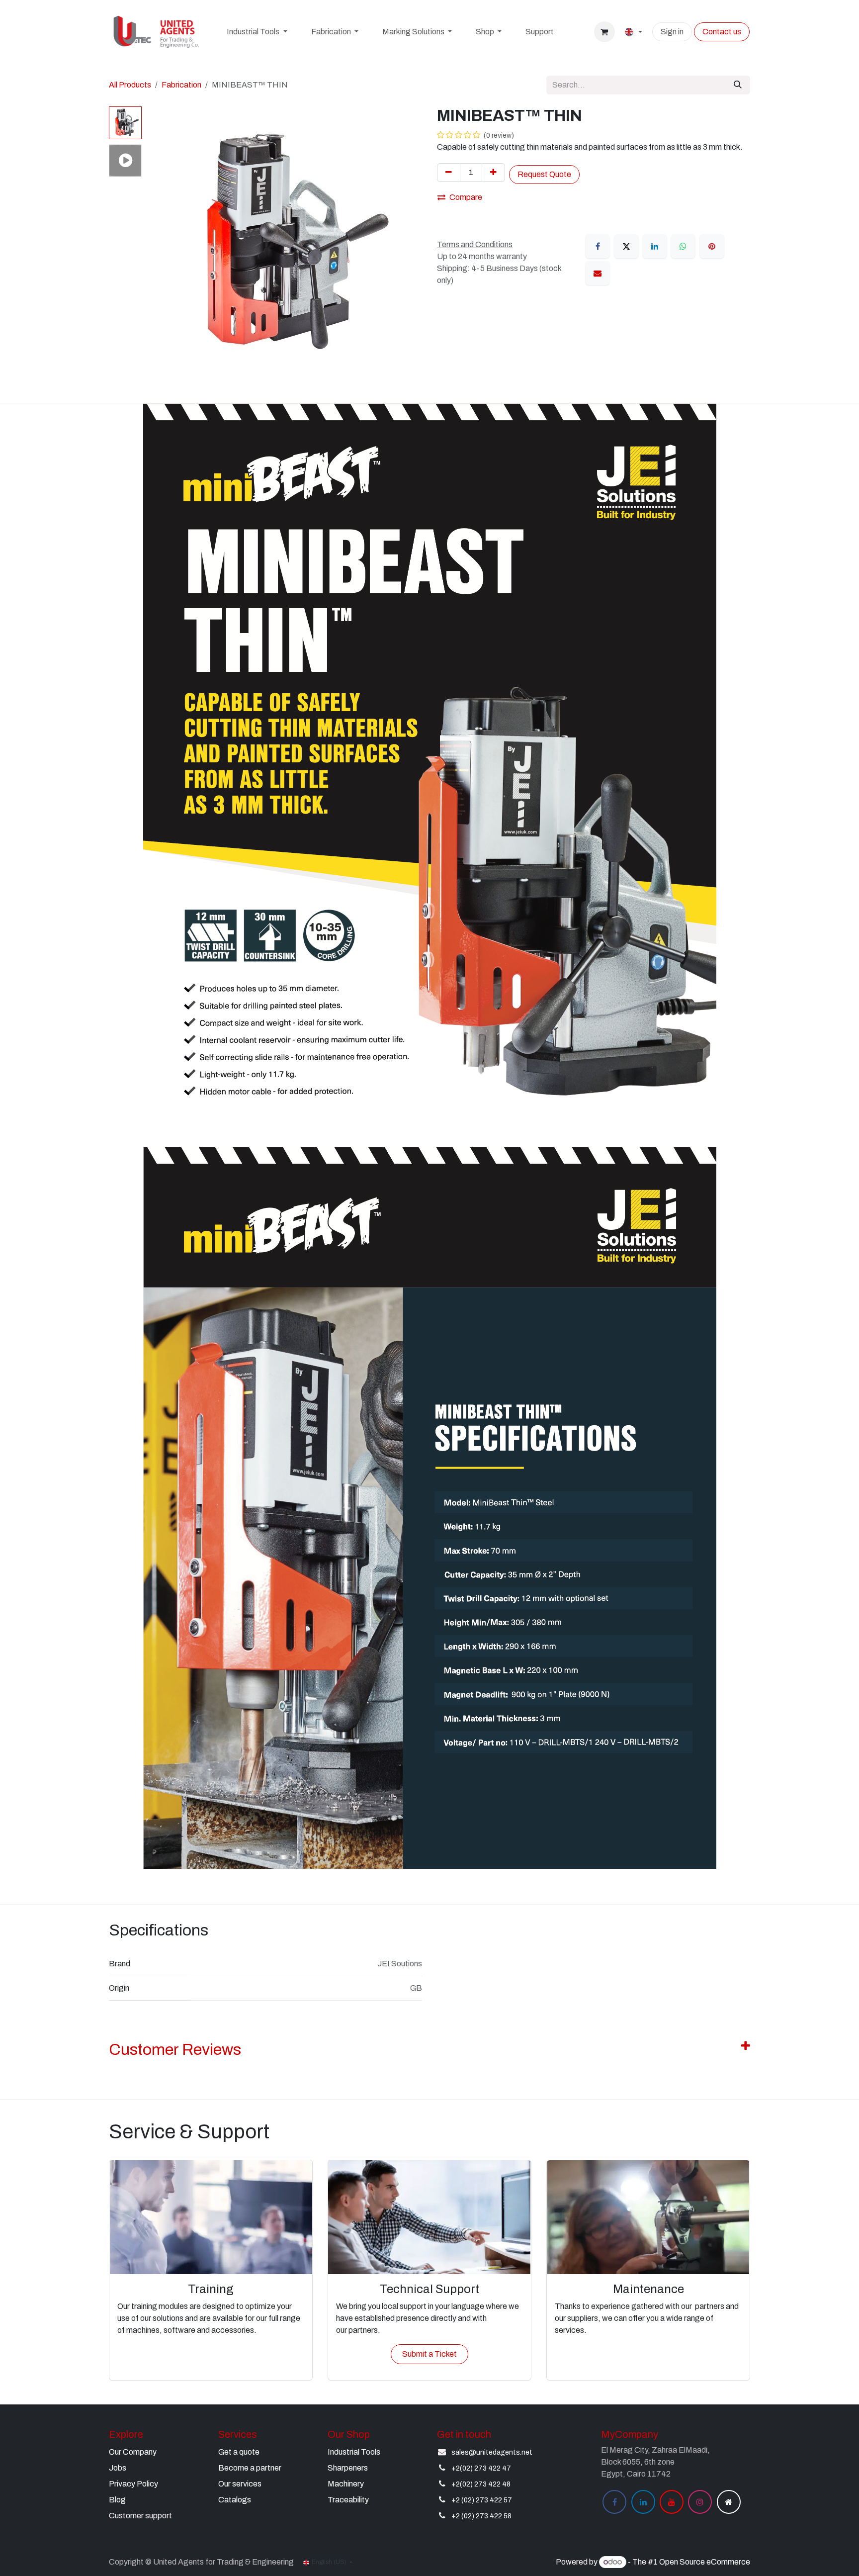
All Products (130, 85)
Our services (240, 2484)
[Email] (598, 273)
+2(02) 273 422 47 (481, 2468)
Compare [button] (466, 197)
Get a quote (239, 2452)
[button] (160, 245)
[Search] (738, 85)
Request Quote (544, 174)
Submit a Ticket (429, 2354)
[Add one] (493, 173)
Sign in (672, 32)
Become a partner (250, 2468)
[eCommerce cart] (604, 32)
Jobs (118, 2468)
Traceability (348, 2500)
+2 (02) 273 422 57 (482, 2500)
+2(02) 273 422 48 (481, 2484)
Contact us (722, 32)
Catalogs (235, 2500)
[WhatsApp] (683, 246)
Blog (117, 2500)
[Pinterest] (712, 246)
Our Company (133, 2452)
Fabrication (181, 85)
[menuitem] (257, 32)
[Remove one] (449, 173)
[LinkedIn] (655, 246)
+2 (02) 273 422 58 (481, 2516)
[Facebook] (598, 246)
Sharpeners (348, 2468)
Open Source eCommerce (705, 2562)
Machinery (346, 2484)
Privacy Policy (133, 2484)
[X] (626, 246)
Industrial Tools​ (354, 2452)
